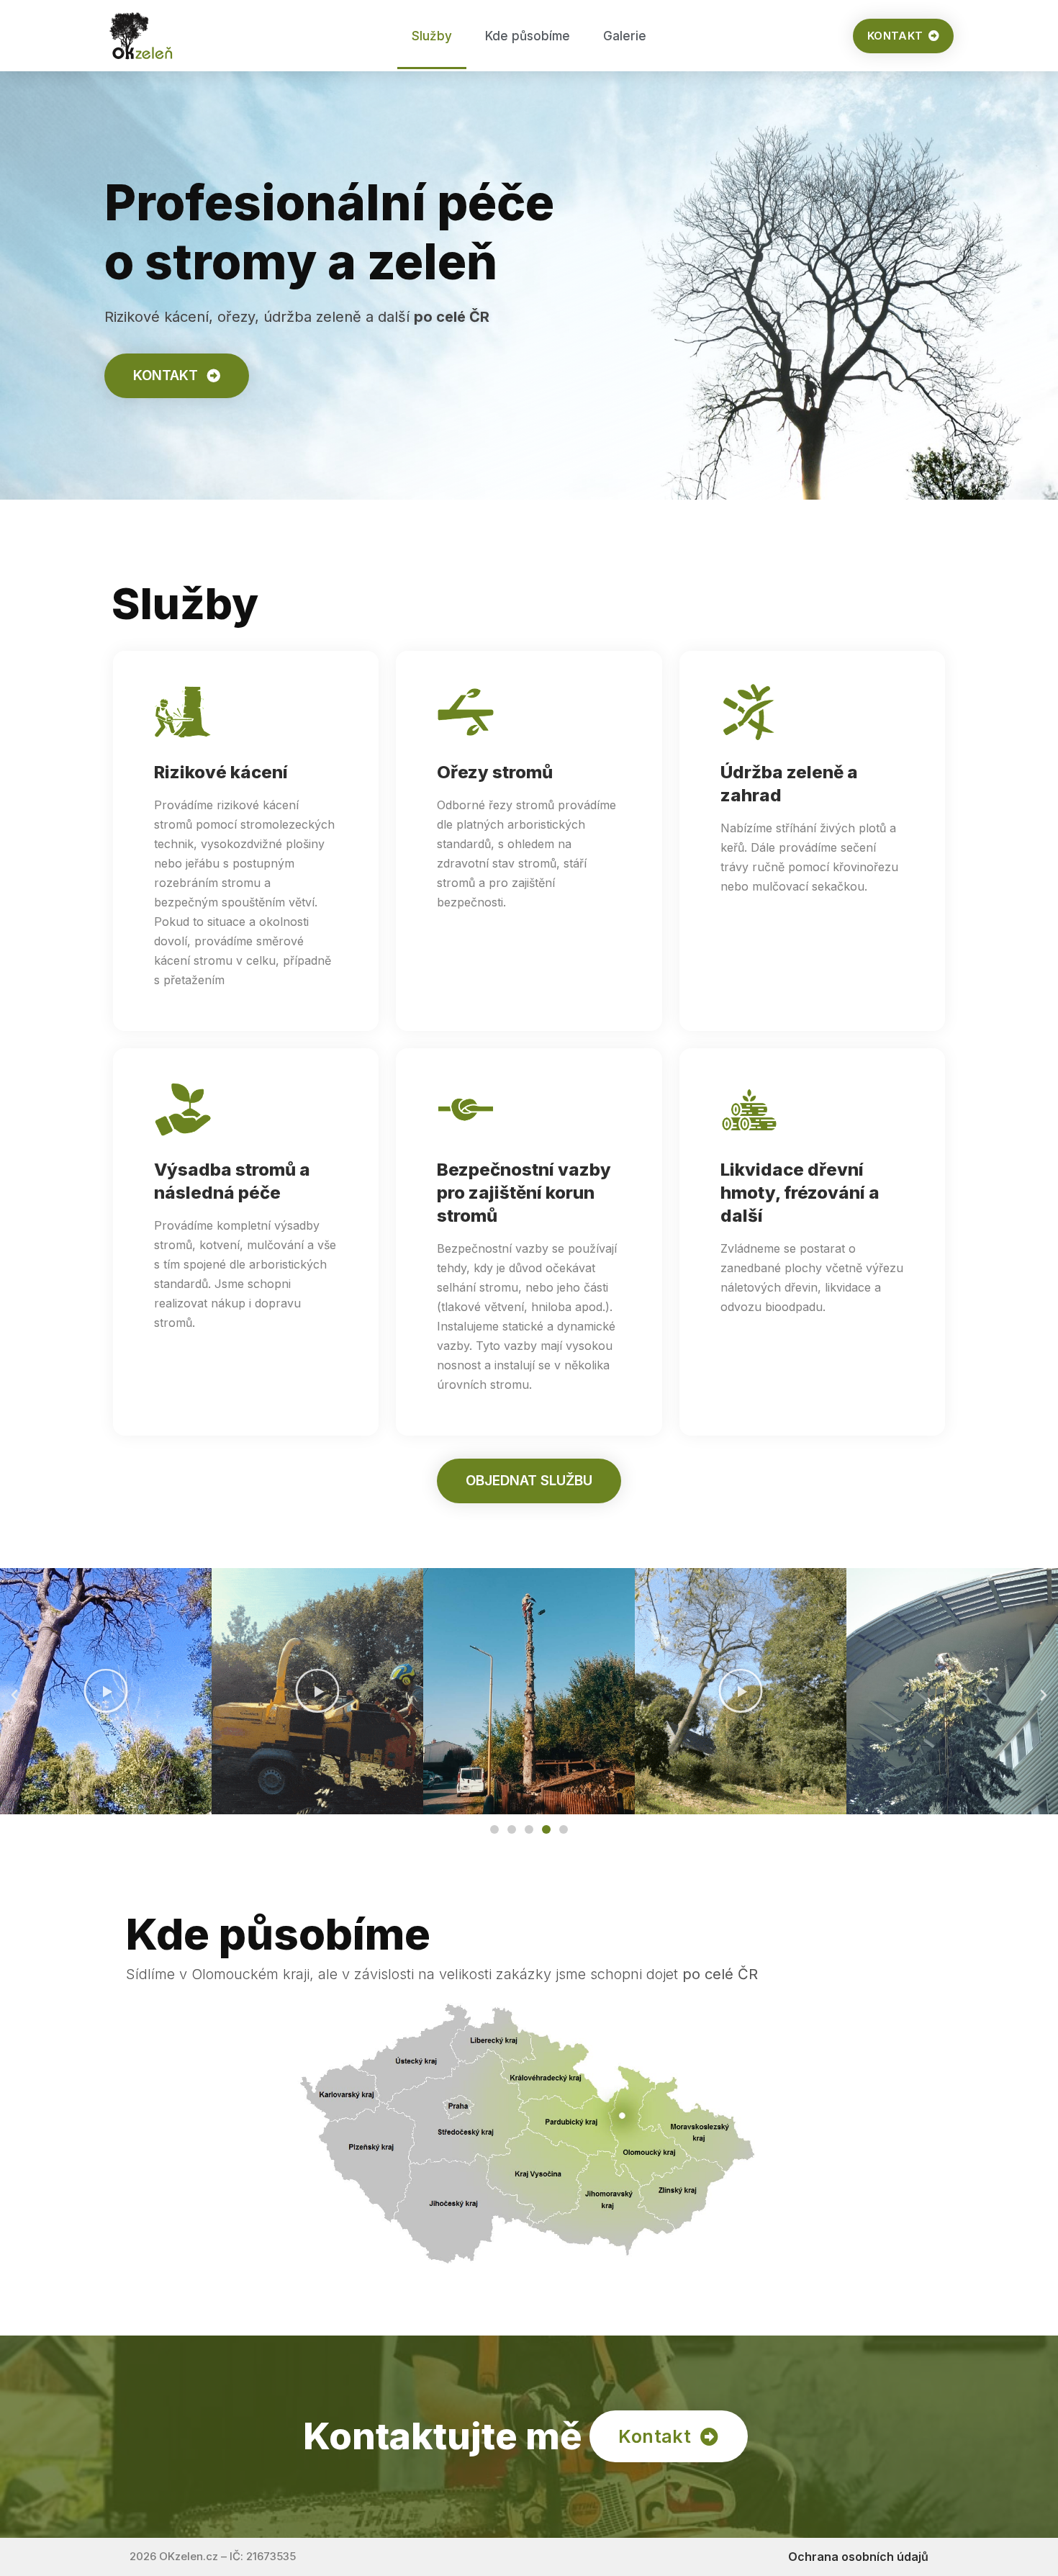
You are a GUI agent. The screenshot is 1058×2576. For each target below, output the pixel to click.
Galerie (625, 36)
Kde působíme (528, 36)
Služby (432, 36)
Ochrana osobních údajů (858, 2557)
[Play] (106, 1691)
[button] (14, 1695)
